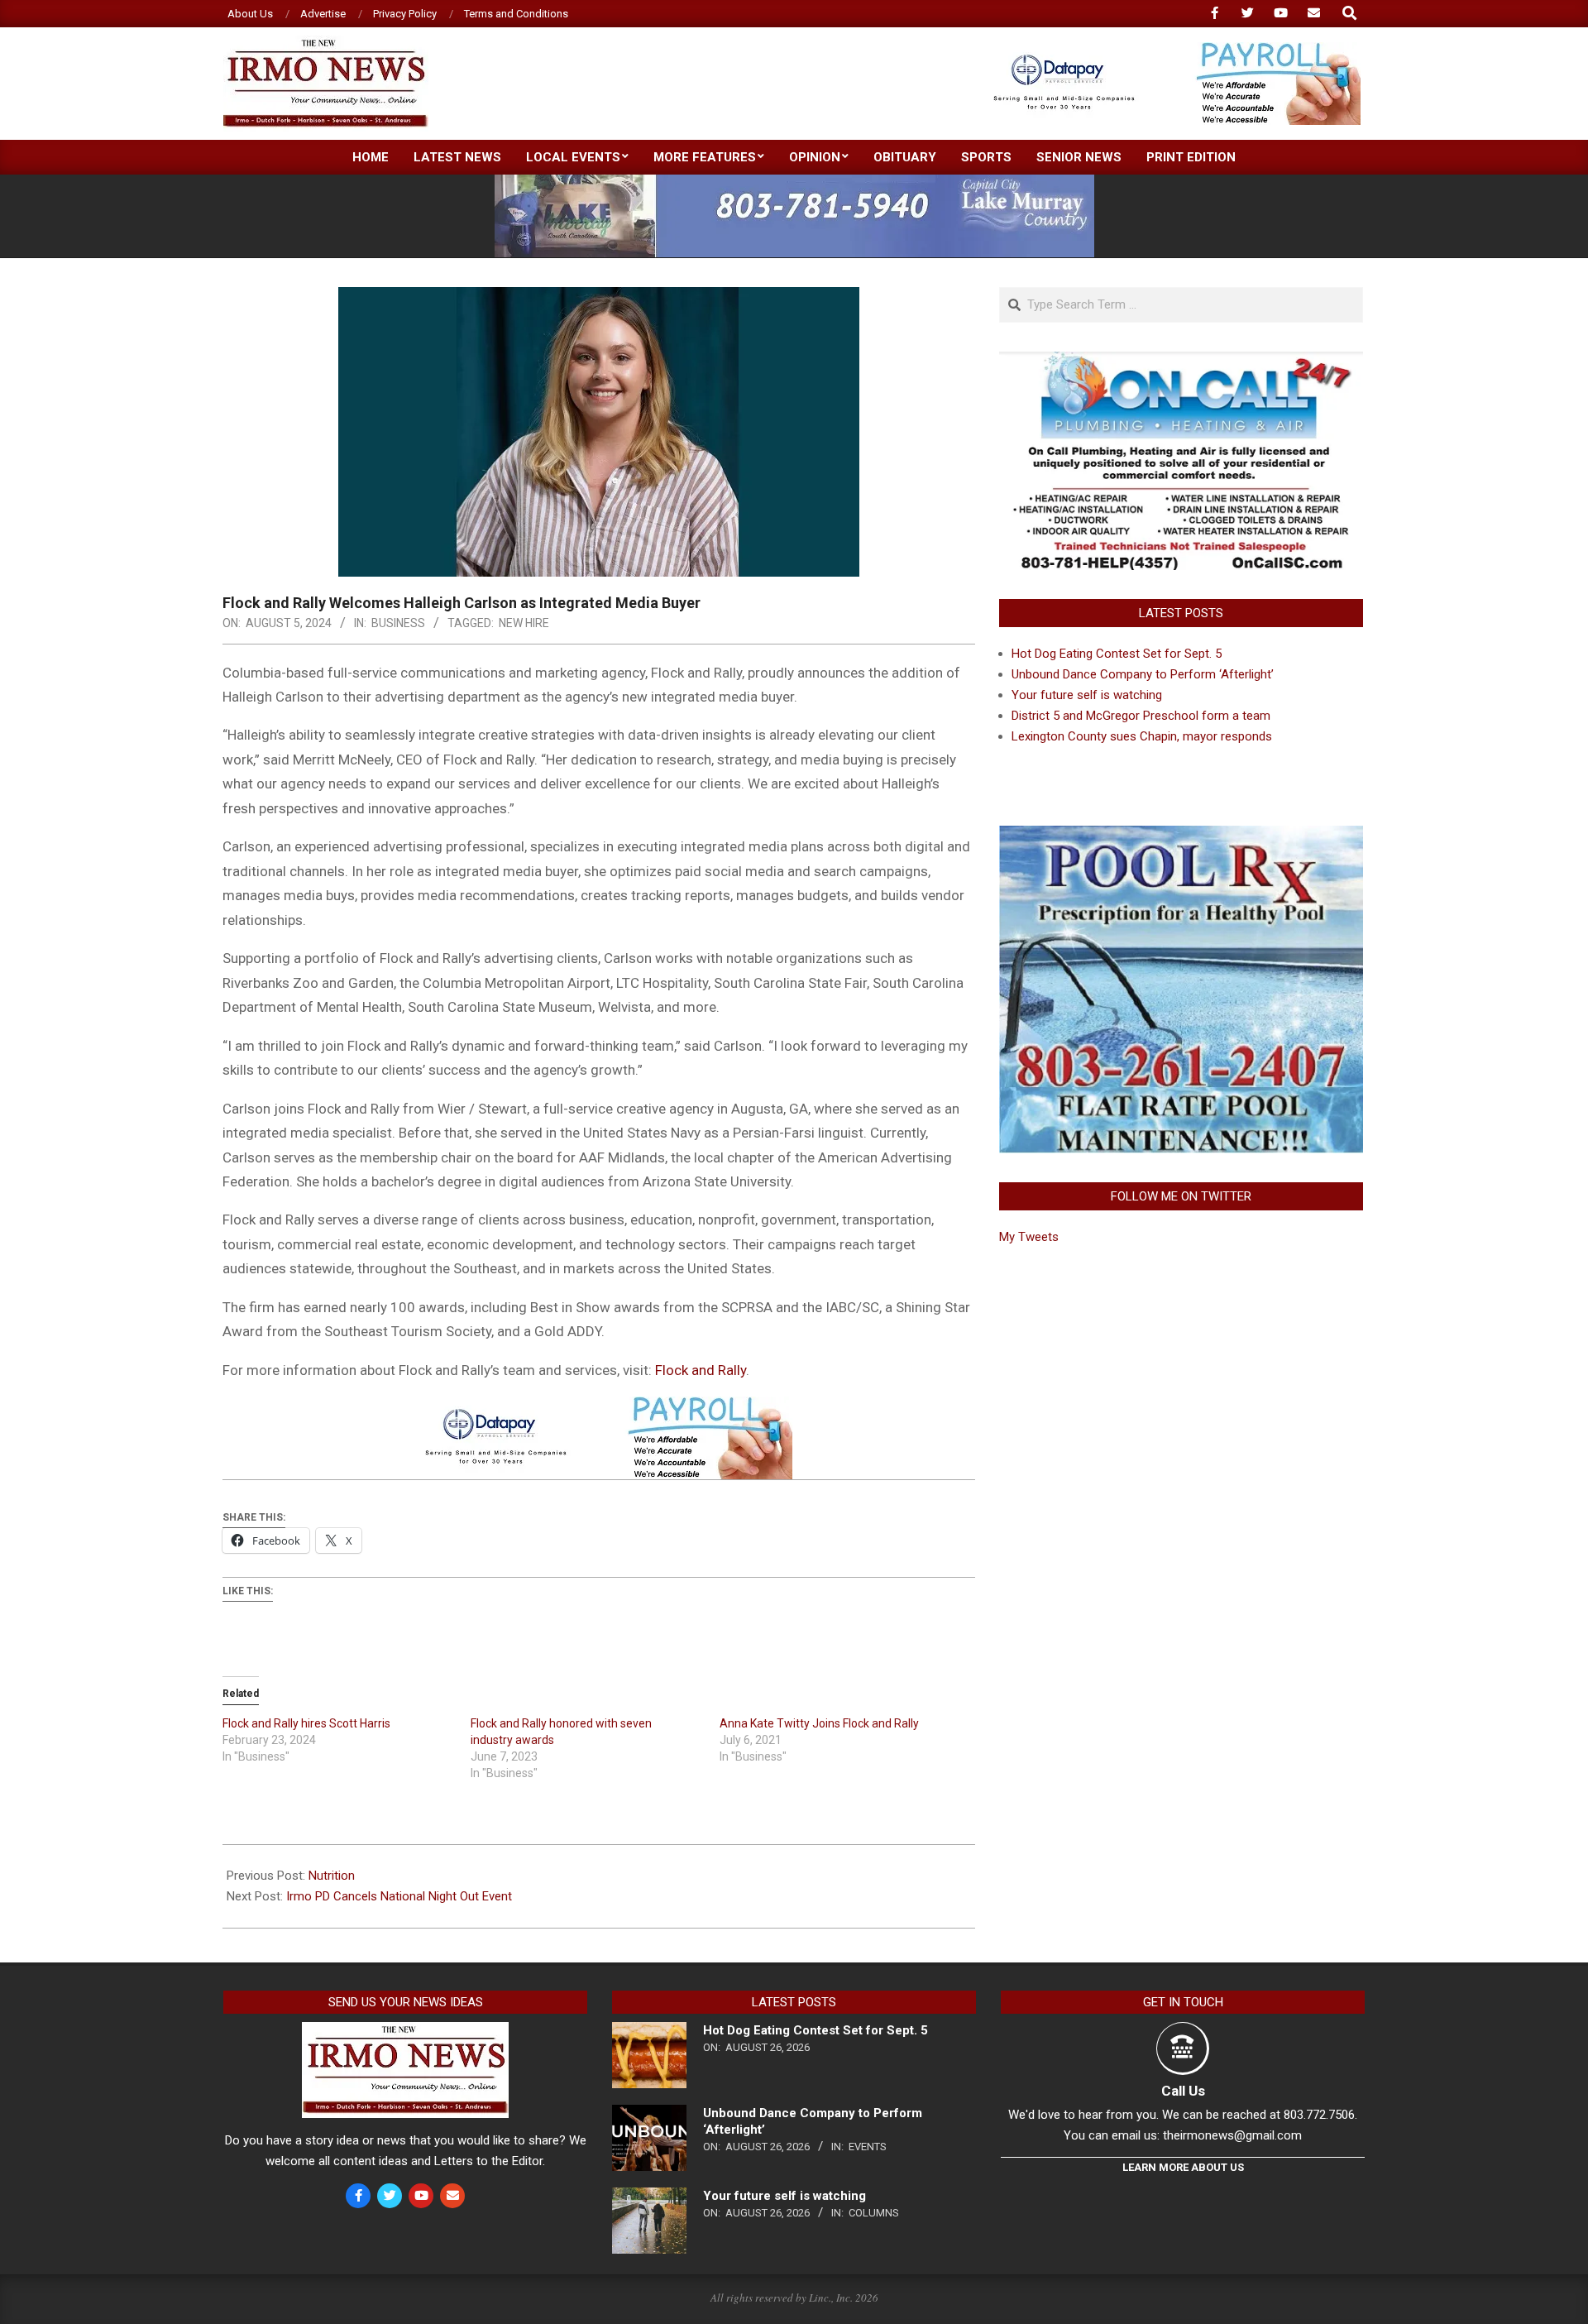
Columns (874, 2213)
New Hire (524, 623)
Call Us (1183, 2091)
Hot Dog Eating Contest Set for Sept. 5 (1117, 654)
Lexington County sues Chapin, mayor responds (1142, 736)
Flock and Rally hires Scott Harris (306, 1723)
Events (868, 2147)
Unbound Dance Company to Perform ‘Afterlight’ (1143, 674)
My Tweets (1029, 1237)
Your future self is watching (1087, 695)
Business (398, 623)
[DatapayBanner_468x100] (1167, 49)
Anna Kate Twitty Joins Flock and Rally (819, 1723)
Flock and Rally (701, 1370)
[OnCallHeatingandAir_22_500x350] (1181, 362)
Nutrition (332, 1876)
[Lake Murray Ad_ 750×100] (794, 182)
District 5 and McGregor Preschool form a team (1141, 716)
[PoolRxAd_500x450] (1181, 836)
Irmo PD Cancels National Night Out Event (399, 1896)
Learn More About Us (1183, 2167)
